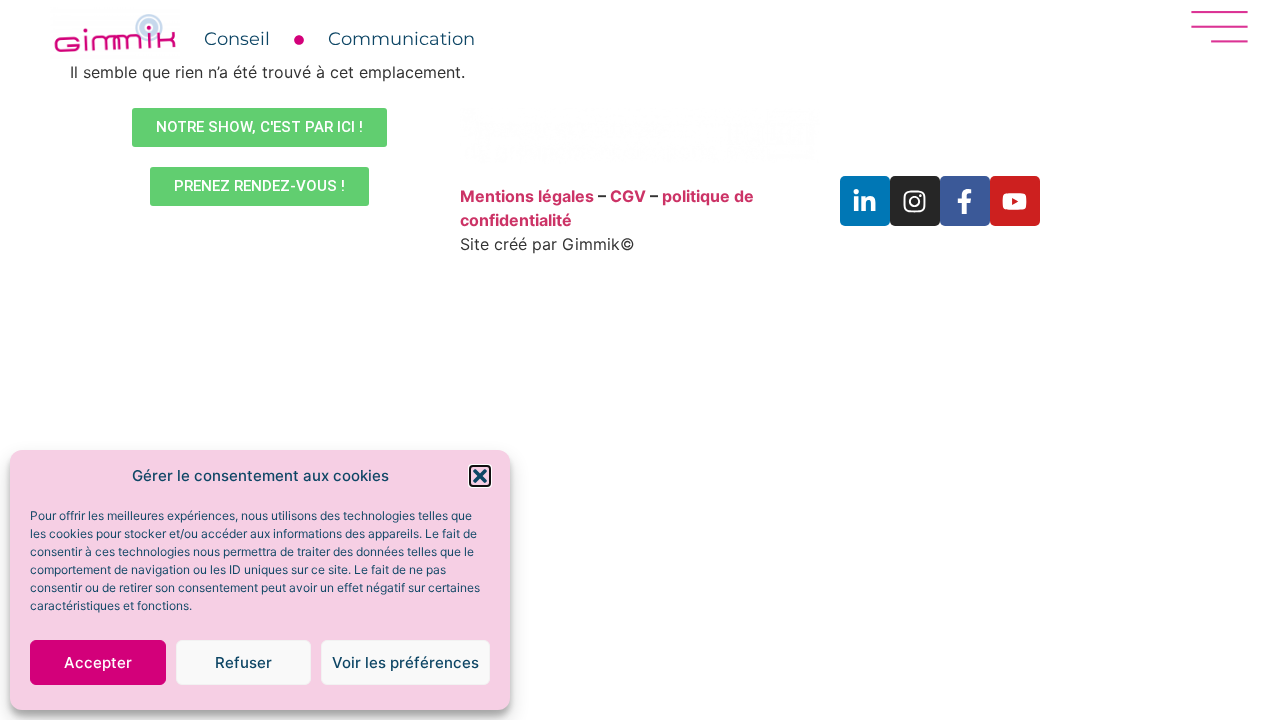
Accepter (98, 662)
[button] (480, 476)
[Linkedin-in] (865, 201)
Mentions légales (527, 196)
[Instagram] (915, 201)
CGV (628, 196)
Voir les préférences (405, 662)
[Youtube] (1015, 201)
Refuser (243, 662)
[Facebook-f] (965, 201)
